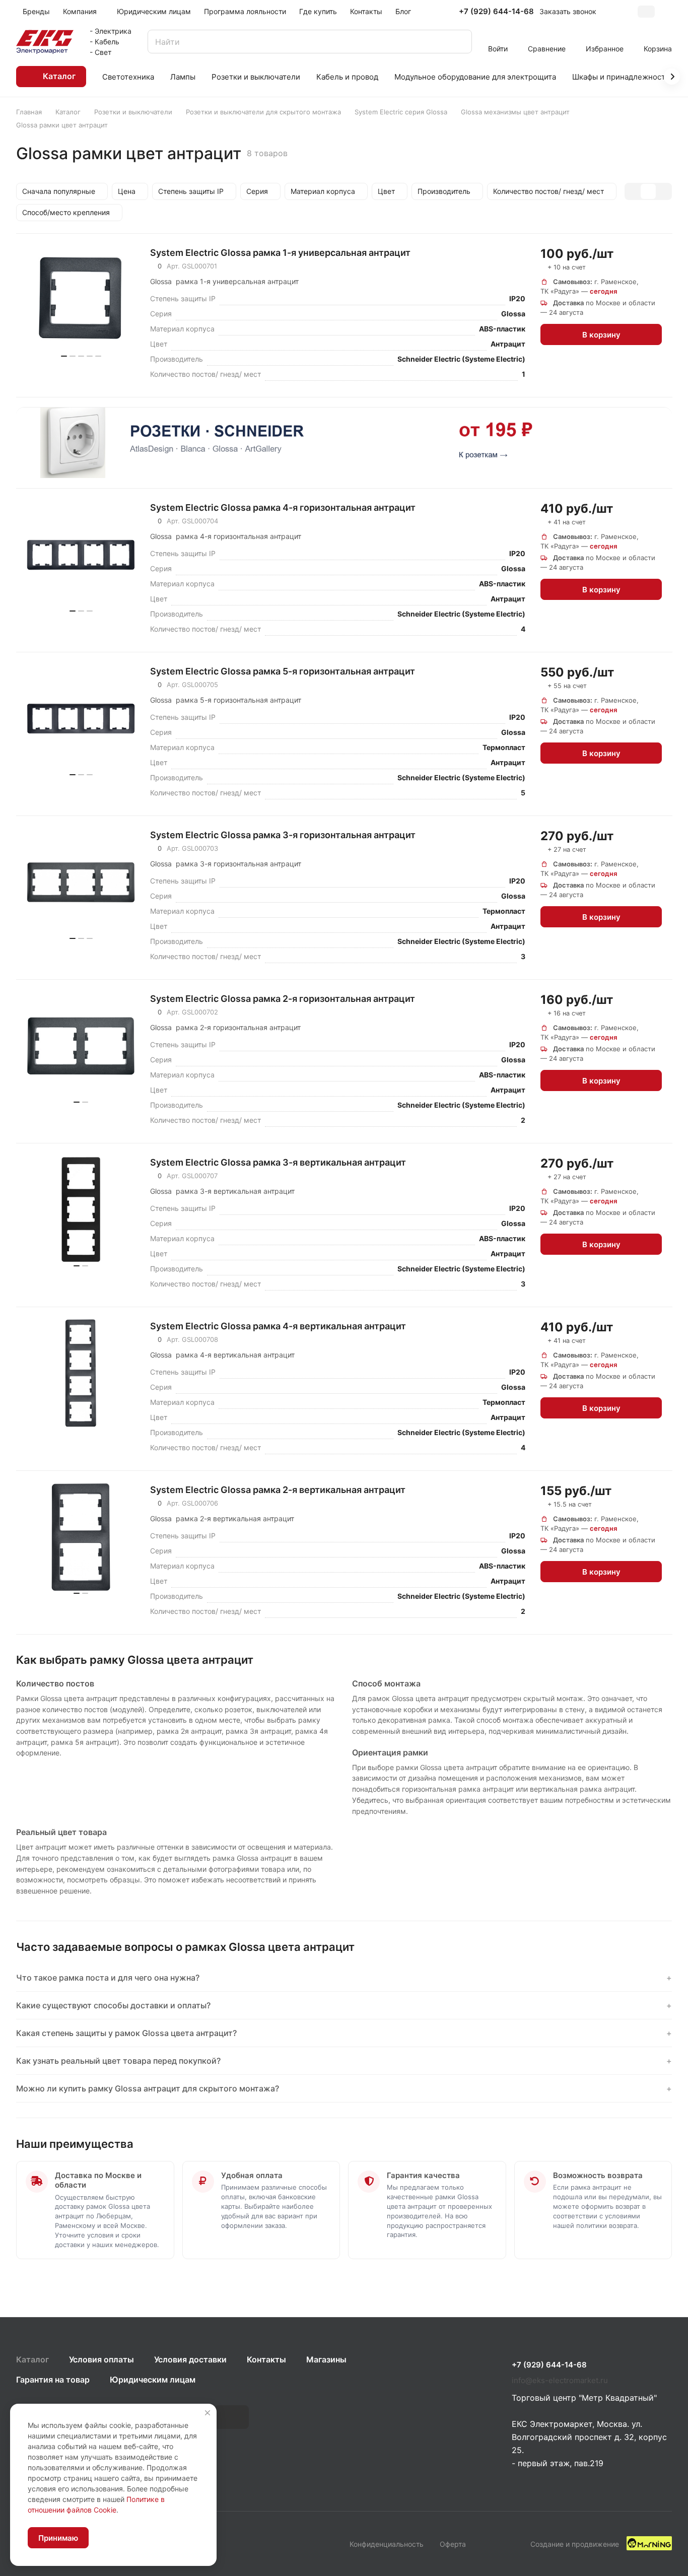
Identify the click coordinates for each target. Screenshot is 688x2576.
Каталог (32, 2359)
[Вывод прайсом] (663, 191)
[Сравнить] (653, 269)
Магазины (326, 2359)
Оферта (453, 2544)
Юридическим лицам (153, 2380)
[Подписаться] (232, 2417)
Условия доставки (190, 2359)
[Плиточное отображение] (633, 191)
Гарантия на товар (53, 2380)
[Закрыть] (208, 2413)
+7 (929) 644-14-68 (496, 12)
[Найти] (459, 42)
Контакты (266, 2359)
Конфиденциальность (387, 2544)
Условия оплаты (101, 2359)
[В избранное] (653, 252)
